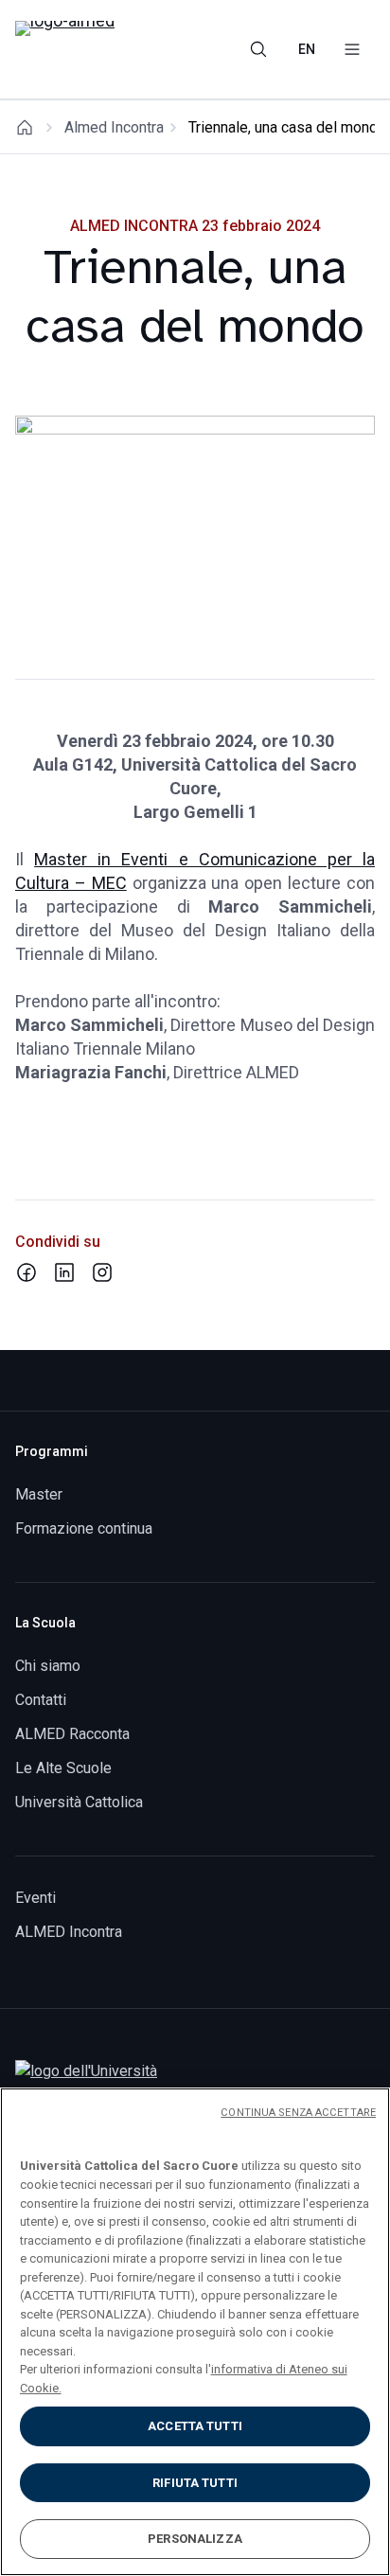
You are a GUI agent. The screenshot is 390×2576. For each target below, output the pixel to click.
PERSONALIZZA (195, 2539)
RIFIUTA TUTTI (195, 2483)
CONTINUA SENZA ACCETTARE (298, 2113)
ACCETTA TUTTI (195, 2426)
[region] (195, 2332)
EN (307, 49)
